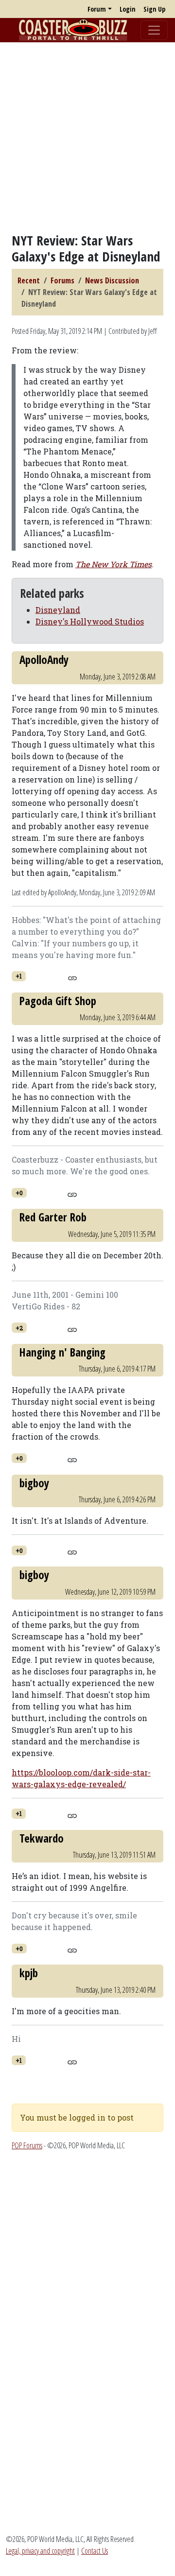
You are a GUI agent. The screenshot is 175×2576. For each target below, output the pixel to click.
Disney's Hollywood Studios (90, 621)
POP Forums (27, 2145)
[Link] (72, 977)
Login (128, 9)
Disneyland (58, 610)
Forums (62, 280)
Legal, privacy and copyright (40, 2551)
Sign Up (154, 9)
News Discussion (112, 280)
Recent (29, 280)
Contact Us (95, 2551)
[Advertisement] (87, 138)
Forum (97, 9)
